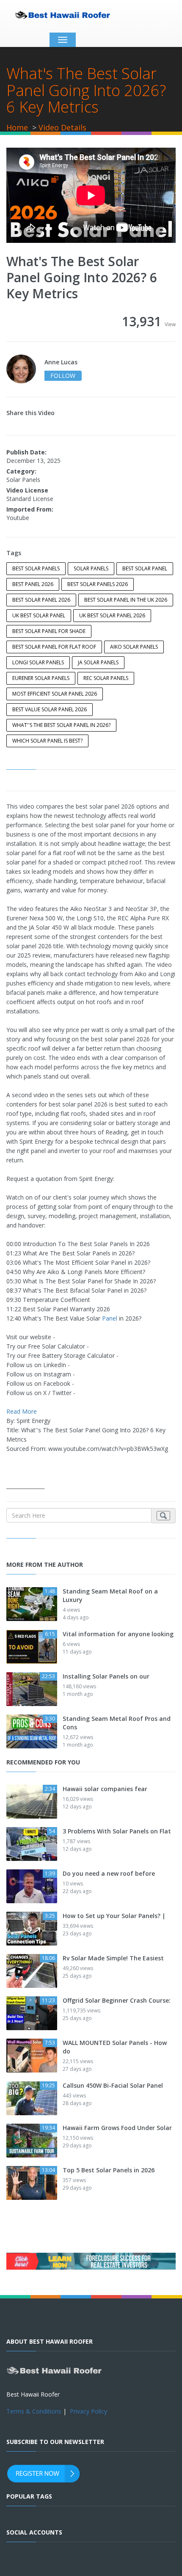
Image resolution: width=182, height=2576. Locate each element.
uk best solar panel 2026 (112, 615)
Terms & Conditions (34, 2411)
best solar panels (36, 568)
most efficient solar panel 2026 (55, 694)
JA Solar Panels (98, 662)
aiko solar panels (134, 647)
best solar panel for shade (49, 631)
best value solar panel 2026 (50, 709)
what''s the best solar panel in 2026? (61, 725)
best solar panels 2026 (98, 584)
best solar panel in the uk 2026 (126, 600)
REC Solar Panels (106, 678)
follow (63, 376)
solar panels (91, 568)
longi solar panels (38, 662)
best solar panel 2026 (41, 600)
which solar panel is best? (47, 741)
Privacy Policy (88, 2411)
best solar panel (145, 568)
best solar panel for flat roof (54, 647)
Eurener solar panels (41, 678)
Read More (22, 1411)
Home (17, 127)
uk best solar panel (39, 615)
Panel (110, 1318)
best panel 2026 (33, 584)
